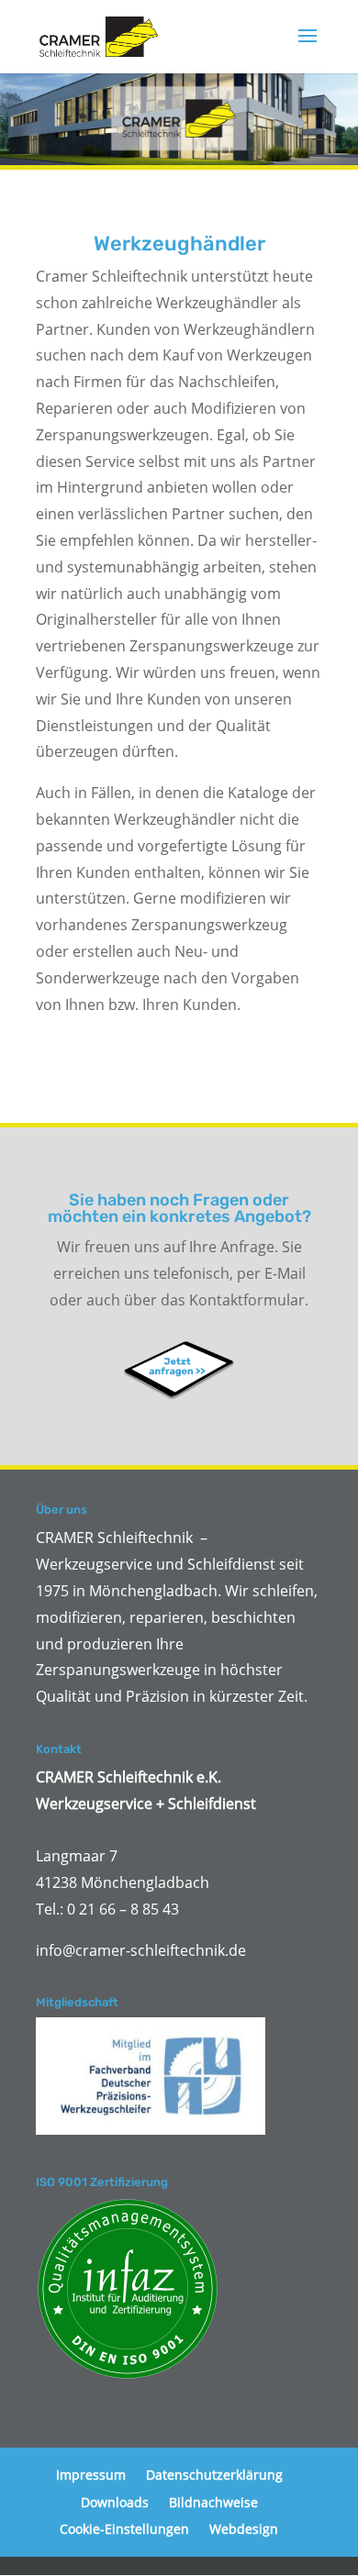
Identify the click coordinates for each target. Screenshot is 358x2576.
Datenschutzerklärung (214, 2475)
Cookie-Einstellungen (124, 2529)
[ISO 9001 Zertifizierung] (128, 2289)
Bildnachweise (213, 2502)
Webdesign (244, 2529)
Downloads (115, 2502)
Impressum (91, 2475)
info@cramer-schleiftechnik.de (141, 1950)
